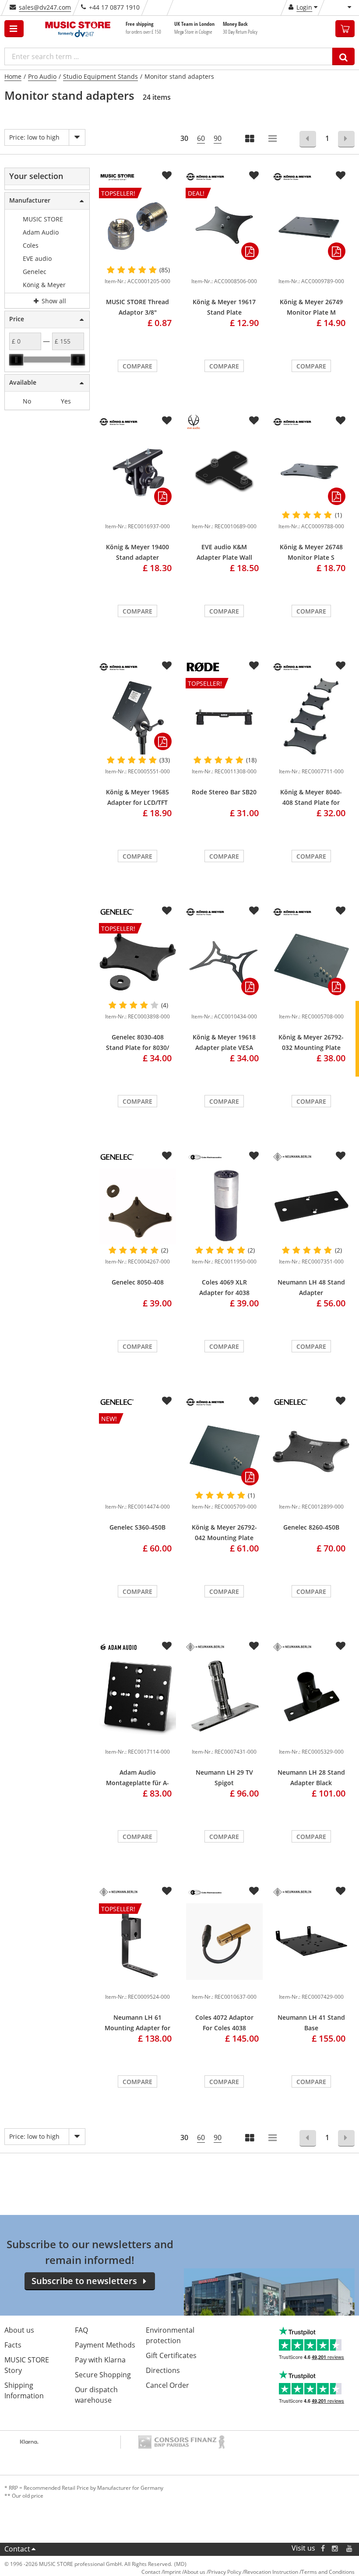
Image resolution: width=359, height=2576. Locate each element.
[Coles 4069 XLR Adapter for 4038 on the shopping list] (254, 1156)
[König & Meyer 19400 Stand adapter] (137, 471)
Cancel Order (167, 2385)
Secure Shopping (103, 2375)
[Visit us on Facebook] (323, 2548)
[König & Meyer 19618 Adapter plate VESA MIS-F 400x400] (224, 961)
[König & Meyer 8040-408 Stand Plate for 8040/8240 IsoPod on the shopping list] (341, 666)
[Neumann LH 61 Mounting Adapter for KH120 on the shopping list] (167, 1891)
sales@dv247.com (45, 7)
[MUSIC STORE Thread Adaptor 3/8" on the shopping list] (167, 175)
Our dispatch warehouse (96, 2395)
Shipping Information (24, 2390)
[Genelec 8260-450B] (311, 1451)
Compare (137, 366)
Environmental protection (170, 2335)
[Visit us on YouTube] (350, 2548)
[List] (273, 139)
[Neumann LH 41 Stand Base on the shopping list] (341, 1891)
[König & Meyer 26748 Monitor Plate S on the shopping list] (341, 421)
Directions (163, 2370)
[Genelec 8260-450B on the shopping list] (341, 1401)
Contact (17, 2549)
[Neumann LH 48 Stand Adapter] (311, 1206)
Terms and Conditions (328, 2572)
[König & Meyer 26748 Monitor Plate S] (311, 471)
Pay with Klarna (100, 2360)
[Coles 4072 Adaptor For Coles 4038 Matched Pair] (224, 1942)
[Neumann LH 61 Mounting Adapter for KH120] (137, 1983)
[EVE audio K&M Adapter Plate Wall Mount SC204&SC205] (224, 471)
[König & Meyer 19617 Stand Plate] (224, 268)
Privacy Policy (225, 2572)
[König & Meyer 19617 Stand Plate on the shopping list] (254, 175)
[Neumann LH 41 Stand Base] (311, 1942)
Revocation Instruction (271, 2572)
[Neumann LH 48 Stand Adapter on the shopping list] (341, 1156)
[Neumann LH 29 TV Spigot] (224, 1697)
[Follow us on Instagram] (335, 2548)
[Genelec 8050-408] (137, 1206)
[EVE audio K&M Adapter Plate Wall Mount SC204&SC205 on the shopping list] (254, 421)
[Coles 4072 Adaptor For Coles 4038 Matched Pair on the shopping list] (254, 1891)
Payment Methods (105, 2345)
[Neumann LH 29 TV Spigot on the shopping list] (254, 1646)
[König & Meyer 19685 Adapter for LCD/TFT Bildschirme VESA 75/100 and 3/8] (137, 716)
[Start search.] (343, 56)
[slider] (16, 360)
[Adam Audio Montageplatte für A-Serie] (137, 1697)
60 (201, 138)
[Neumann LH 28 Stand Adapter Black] (311, 1697)
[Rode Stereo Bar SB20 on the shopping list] (254, 666)
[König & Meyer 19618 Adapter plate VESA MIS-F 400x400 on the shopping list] (254, 911)
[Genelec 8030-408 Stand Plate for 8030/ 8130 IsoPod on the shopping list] (167, 911)
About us (19, 2330)
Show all (53, 301)
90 (218, 138)
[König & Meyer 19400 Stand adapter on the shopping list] (167, 421)
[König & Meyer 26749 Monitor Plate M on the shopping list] (341, 175)
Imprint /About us (184, 2572)
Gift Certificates (171, 2355)
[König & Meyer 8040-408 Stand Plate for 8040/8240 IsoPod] (311, 716)
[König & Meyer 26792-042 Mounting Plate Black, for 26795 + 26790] (224, 1451)
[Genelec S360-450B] (137, 1493)
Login (304, 7)
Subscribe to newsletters (84, 2281)
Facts (13, 2345)
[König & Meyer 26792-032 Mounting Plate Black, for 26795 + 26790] (311, 961)
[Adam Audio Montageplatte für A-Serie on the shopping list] (167, 1646)
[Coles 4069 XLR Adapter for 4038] (224, 1206)
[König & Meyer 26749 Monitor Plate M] (311, 226)
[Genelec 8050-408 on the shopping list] (167, 1156)
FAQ (81, 2330)
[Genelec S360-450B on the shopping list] (167, 1401)
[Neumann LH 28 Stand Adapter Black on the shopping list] (341, 1646)
